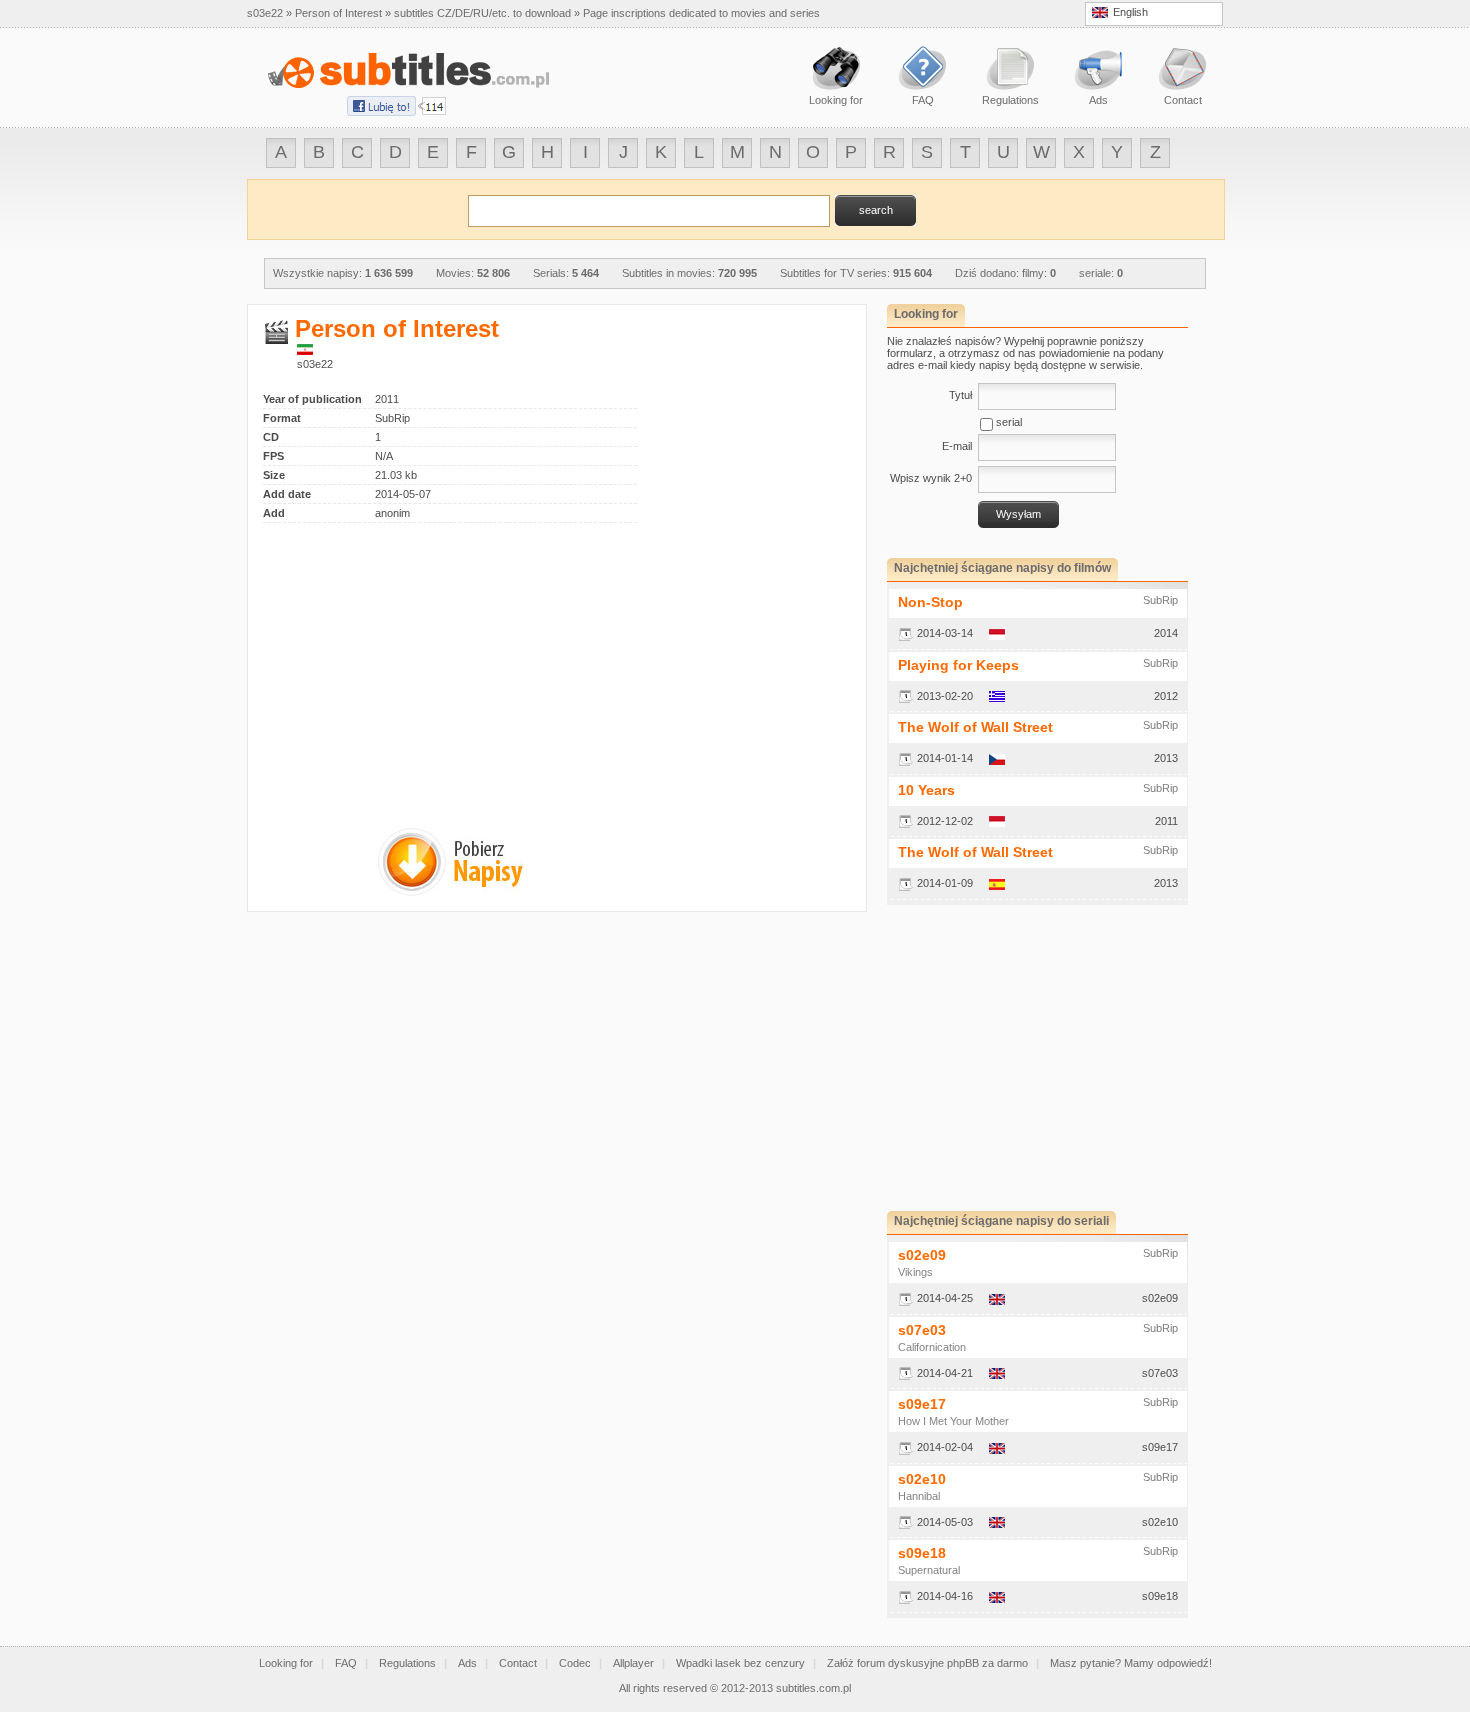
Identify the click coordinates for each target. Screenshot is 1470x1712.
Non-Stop (930, 602)
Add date (287, 494)
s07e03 (922, 1330)
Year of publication (312, 399)
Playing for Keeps (958, 665)
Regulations (407, 1663)
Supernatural (929, 1570)
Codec (575, 1663)
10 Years (926, 790)
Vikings (915, 1272)
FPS (273, 456)
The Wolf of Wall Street (975, 727)
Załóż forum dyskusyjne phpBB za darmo (927, 1663)
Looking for (286, 1663)
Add (274, 513)
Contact (518, 1663)
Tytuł (960, 395)
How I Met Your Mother (953, 1421)
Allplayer (633, 1663)
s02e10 (922, 1479)
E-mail (957, 446)
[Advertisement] (431, 663)
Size (274, 475)
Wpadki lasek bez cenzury (740, 1663)
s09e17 (922, 1404)
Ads (467, 1663)
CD (271, 437)
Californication (932, 1347)
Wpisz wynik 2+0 (931, 478)
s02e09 (922, 1255)
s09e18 (922, 1553)
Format (282, 418)
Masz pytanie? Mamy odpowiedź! (1131, 1663)
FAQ (346, 1663)
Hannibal (919, 1496)
